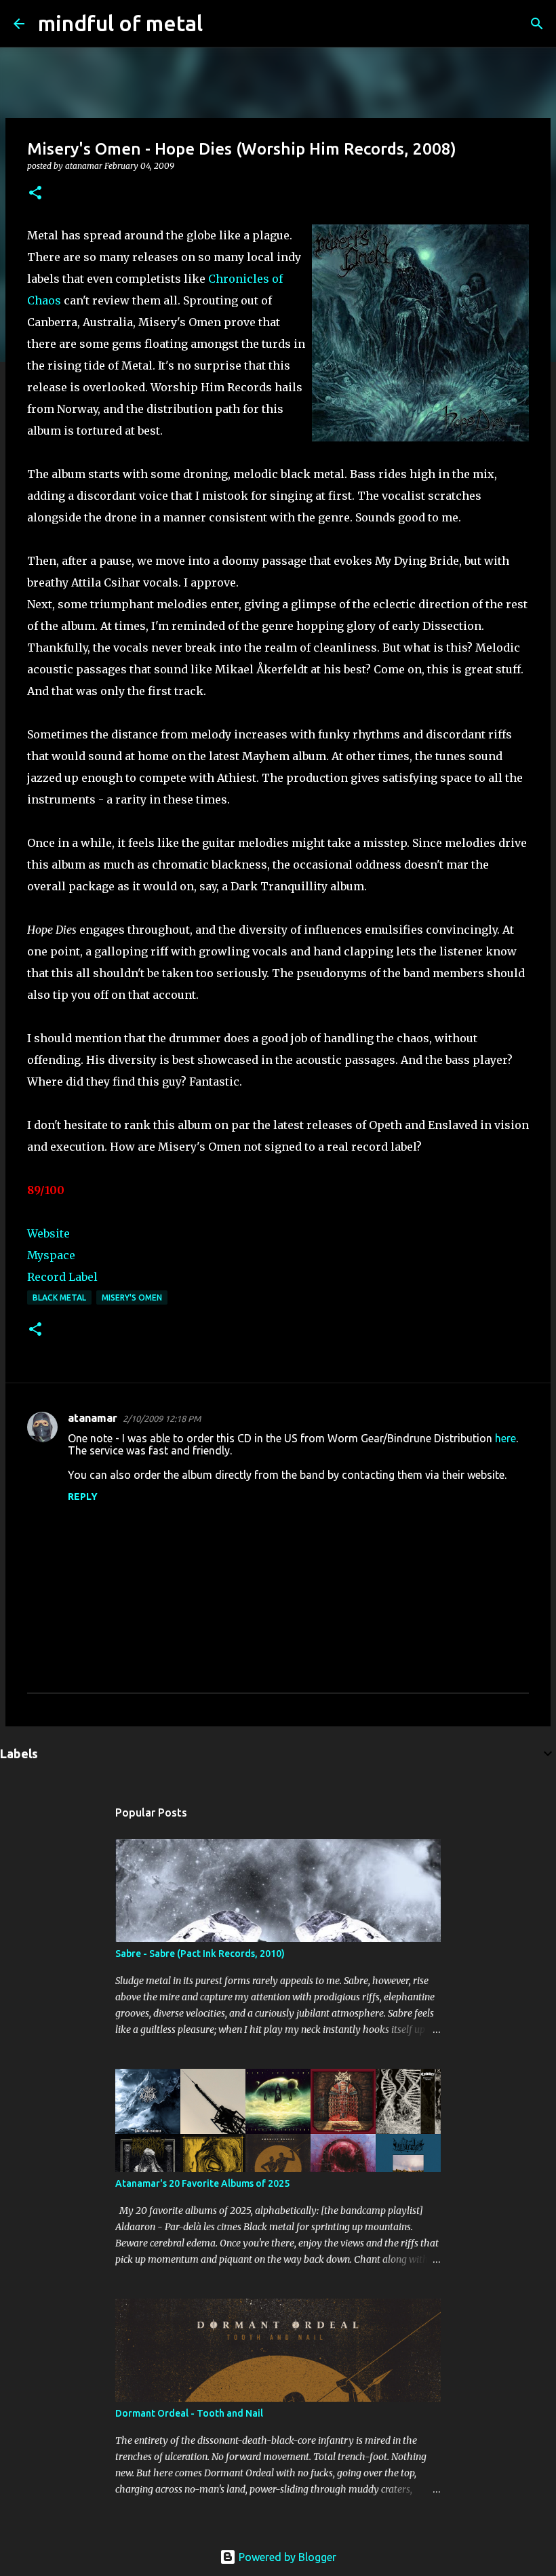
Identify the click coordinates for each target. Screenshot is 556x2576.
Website (48, 1233)
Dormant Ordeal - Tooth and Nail (189, 2413)
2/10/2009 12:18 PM (162, 1419)
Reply (83, 1497)
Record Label (62, 1277)
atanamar (93, 1418)
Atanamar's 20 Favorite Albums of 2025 (202, 2183)
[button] (35, 194)
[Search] (222, 24)
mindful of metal (120, 23)
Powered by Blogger (286, 2557)
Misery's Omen (132, 1297)
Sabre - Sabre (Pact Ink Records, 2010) (200, 1954)
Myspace (51, 1255)
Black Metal (59, 1297)
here (505, 1438)
